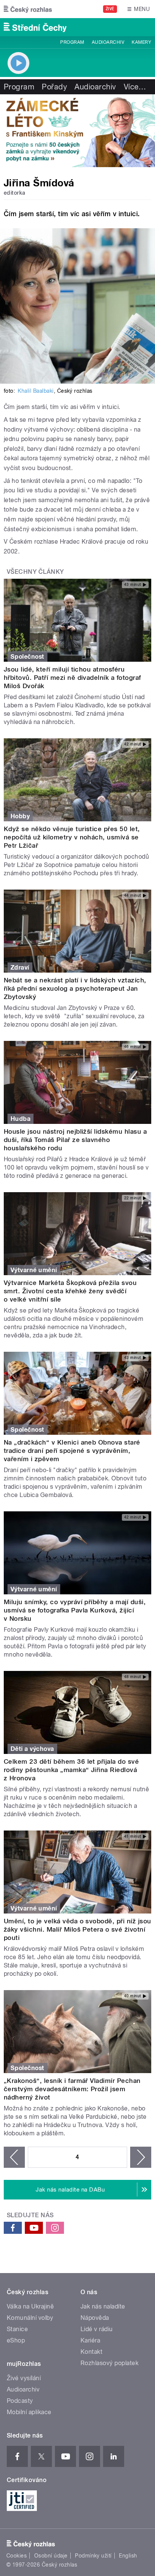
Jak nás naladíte (103, 2306)
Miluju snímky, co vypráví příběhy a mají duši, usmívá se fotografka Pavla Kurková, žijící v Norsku (75, 1610)
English (128, 2556)
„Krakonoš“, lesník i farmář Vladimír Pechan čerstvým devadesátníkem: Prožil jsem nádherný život (72, 2089)
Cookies (17, 2556)
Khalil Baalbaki (36, 391)
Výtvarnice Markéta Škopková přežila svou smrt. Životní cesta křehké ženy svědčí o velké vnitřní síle (70, 1291)
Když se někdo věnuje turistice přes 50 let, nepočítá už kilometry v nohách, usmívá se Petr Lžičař (72, 837)
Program (72, 42)
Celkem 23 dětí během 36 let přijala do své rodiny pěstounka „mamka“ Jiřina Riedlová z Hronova (71, 1770)
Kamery (141, 42)
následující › (141, 2157)
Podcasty (20, 2401)
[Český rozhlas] (28, 9)
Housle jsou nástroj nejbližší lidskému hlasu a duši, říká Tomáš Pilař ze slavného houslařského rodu (75, 1140)
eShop (16, 2340)
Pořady (54, 87)
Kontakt (91, 2352)
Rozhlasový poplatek (109, 2363)
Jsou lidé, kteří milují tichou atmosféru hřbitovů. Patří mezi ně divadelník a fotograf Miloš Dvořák (72, 678)
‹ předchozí (14, 2157)
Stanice (17, 2329)
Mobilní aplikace (29, 2412)
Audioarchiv (108, 42)
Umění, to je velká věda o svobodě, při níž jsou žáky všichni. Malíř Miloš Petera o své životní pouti (77, 1929)
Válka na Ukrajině (30, 2306)
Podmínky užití (93, 2556)
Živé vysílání (24, 2378)
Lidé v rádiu (97, 2329)
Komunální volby (30, 2318)
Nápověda (95, 2318)
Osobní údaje (51, 2556)
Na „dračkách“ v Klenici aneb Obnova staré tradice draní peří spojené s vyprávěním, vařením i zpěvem (72, 1451)
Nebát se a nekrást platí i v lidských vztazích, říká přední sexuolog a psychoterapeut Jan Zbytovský (75, 988)
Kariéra (90, 2340)
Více (135, 87)
